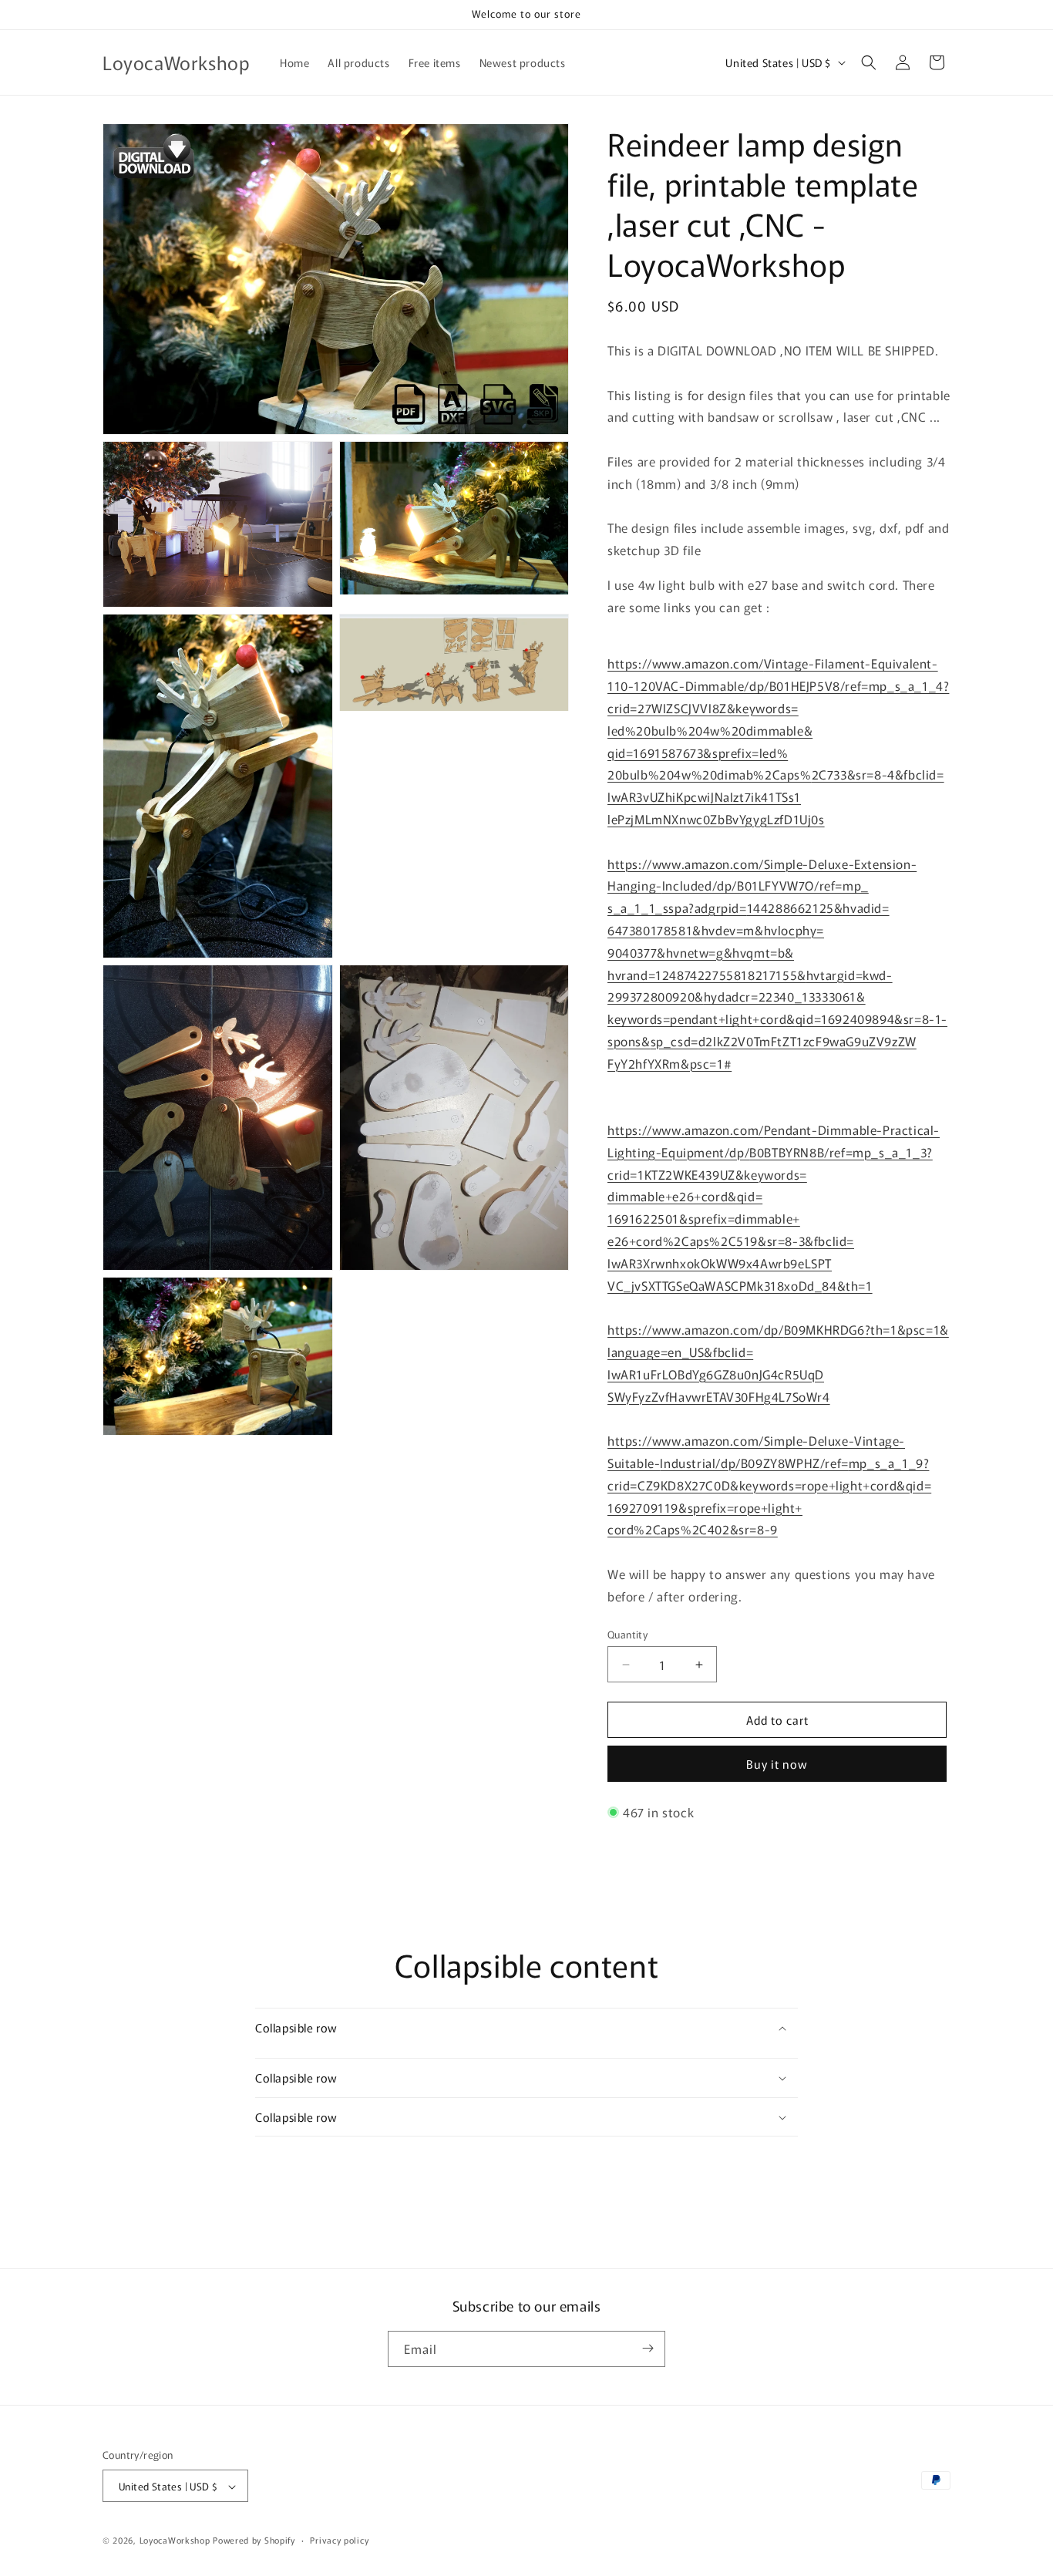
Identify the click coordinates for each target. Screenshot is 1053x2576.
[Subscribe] (648, 2348)
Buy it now (777, 1764)
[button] (869, 62)
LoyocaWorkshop (175, 2541)
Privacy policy (339, 2540)
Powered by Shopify (254, 2541)
